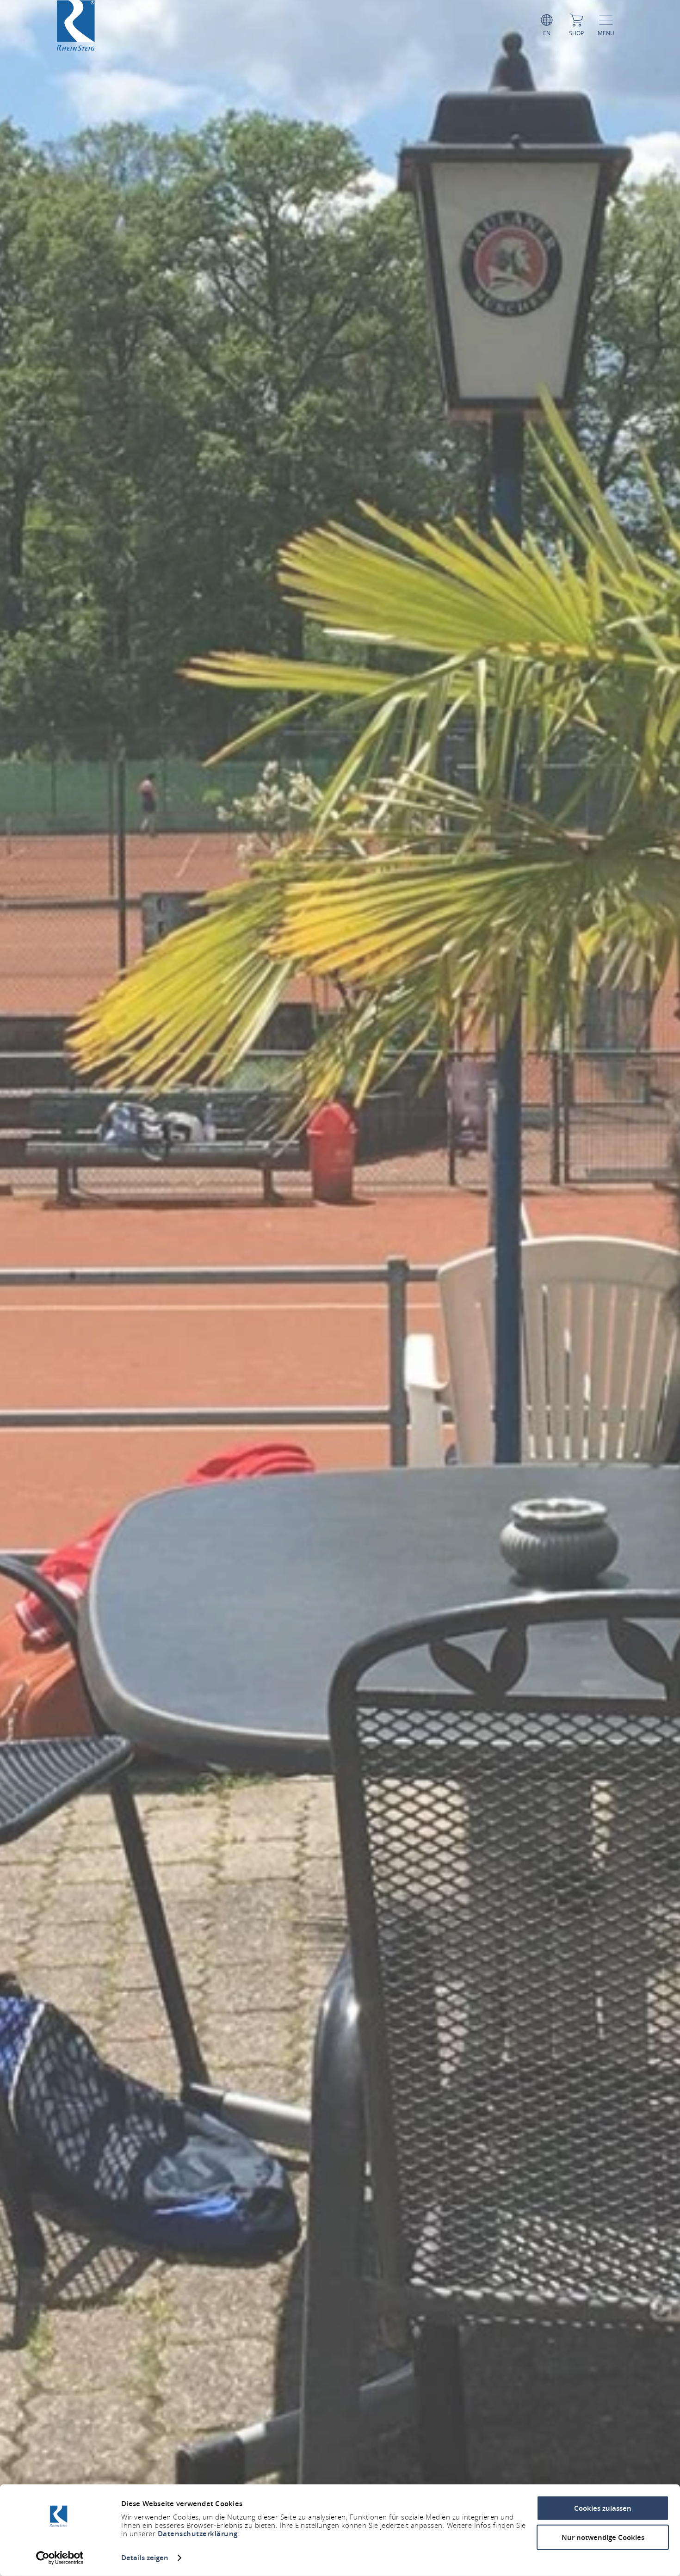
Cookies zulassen (603, 2508)
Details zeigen (145, 2558)
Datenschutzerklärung (198, 2534)
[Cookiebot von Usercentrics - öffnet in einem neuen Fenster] (60, 2558)
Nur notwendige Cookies (603, 2537)
